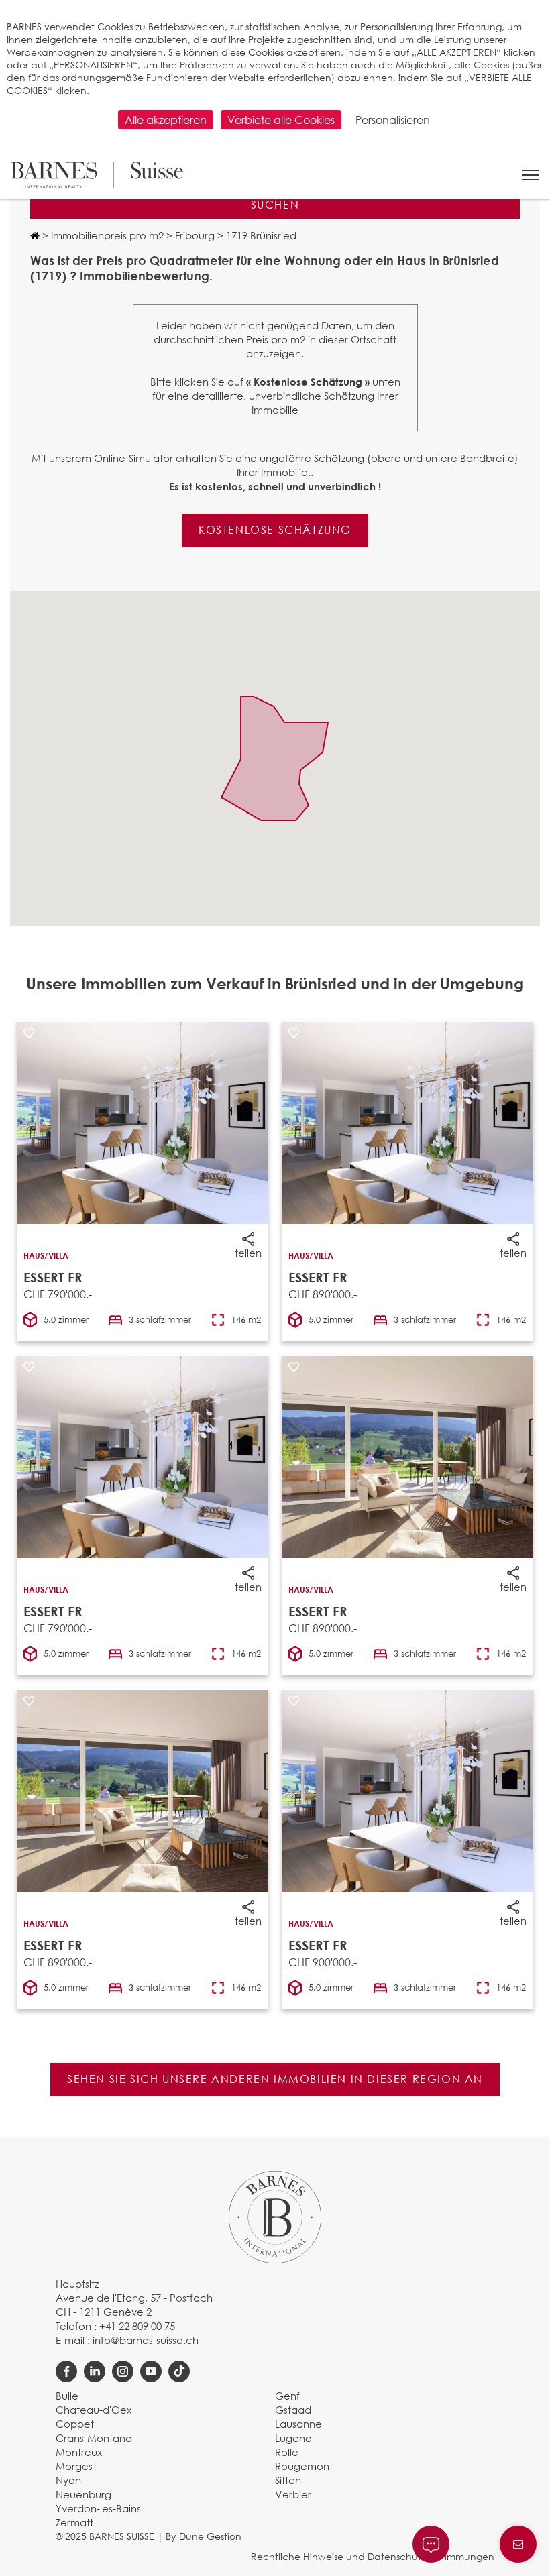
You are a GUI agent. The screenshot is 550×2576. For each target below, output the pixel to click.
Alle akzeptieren (166, 120)
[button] (531, 175)
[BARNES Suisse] (97, 175)
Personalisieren (393, 120)
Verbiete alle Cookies (281, 120)
